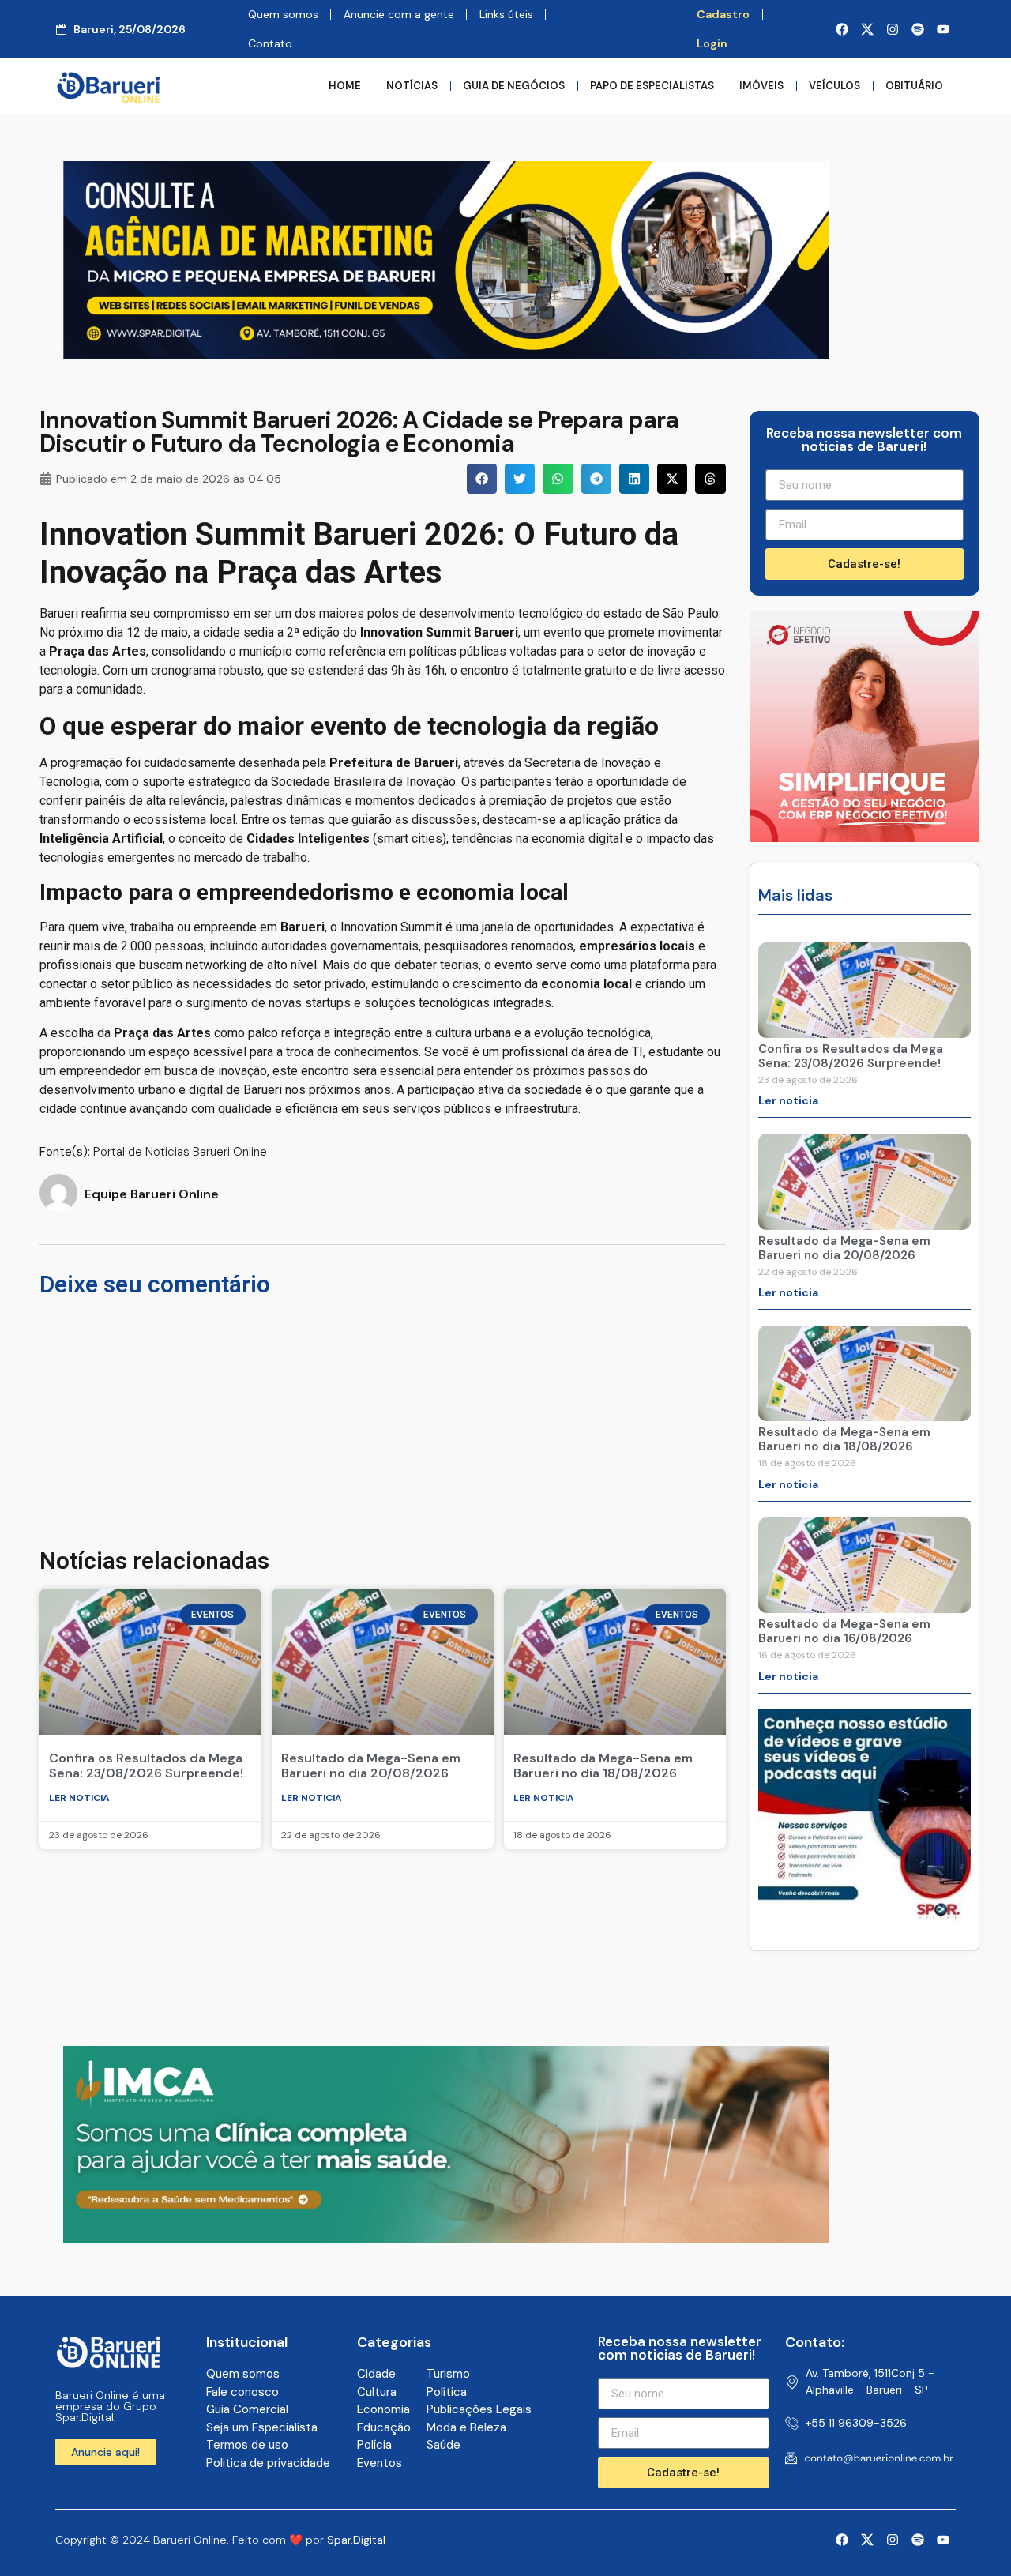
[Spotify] (918, 29)
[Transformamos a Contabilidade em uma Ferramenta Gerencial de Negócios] (864, 1917)
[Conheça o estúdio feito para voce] (446, 2239)
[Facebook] (842, 29)
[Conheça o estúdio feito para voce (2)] (446, 354)
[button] (482, 479)
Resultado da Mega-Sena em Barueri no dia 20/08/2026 (371, 1766)
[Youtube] (943, 29)
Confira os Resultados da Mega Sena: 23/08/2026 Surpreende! (146, 1766)
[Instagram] (893, 29)
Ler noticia (79, 1798)
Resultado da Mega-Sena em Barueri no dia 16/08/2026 (844, 1631)
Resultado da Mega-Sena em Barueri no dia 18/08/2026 (603, 1766)
